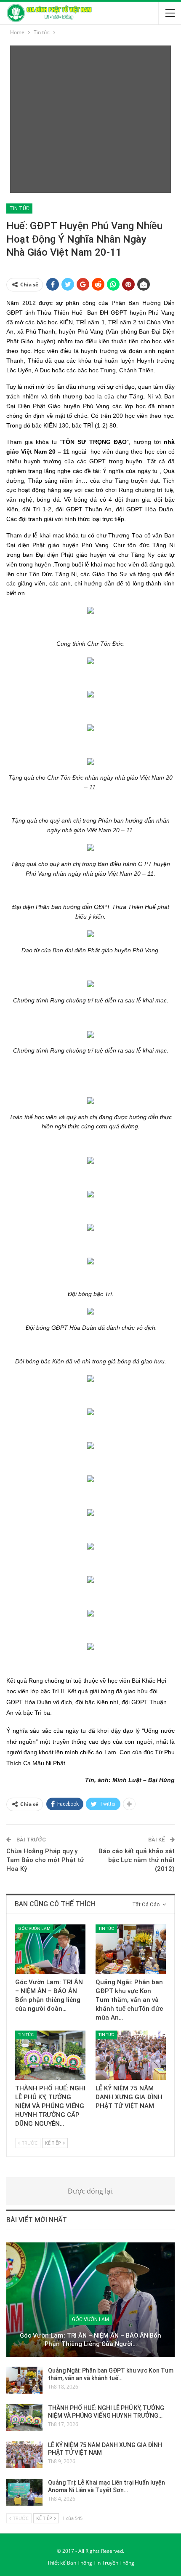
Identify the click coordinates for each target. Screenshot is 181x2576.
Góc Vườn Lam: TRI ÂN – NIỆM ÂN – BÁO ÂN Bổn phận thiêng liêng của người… (90, 2340)
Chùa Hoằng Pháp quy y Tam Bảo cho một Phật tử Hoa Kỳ (45, 1860)
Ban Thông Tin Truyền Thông (101, 2563)
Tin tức (19, 208)
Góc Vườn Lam (34, 1928)
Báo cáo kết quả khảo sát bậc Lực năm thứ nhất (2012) (137, 1860)
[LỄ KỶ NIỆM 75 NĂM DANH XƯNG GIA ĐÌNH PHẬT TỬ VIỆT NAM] (131, 2055)
